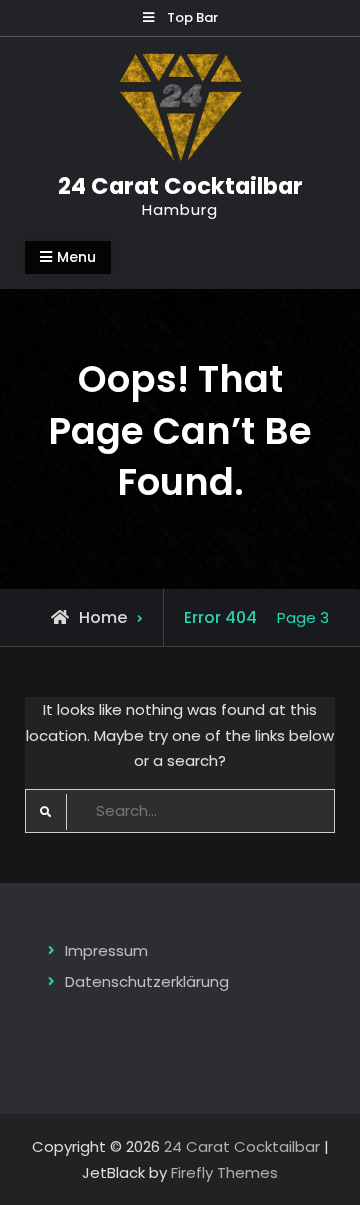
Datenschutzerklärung (147, 981)
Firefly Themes (224, 1172)
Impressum (106, 950)
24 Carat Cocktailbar (180, 186)
